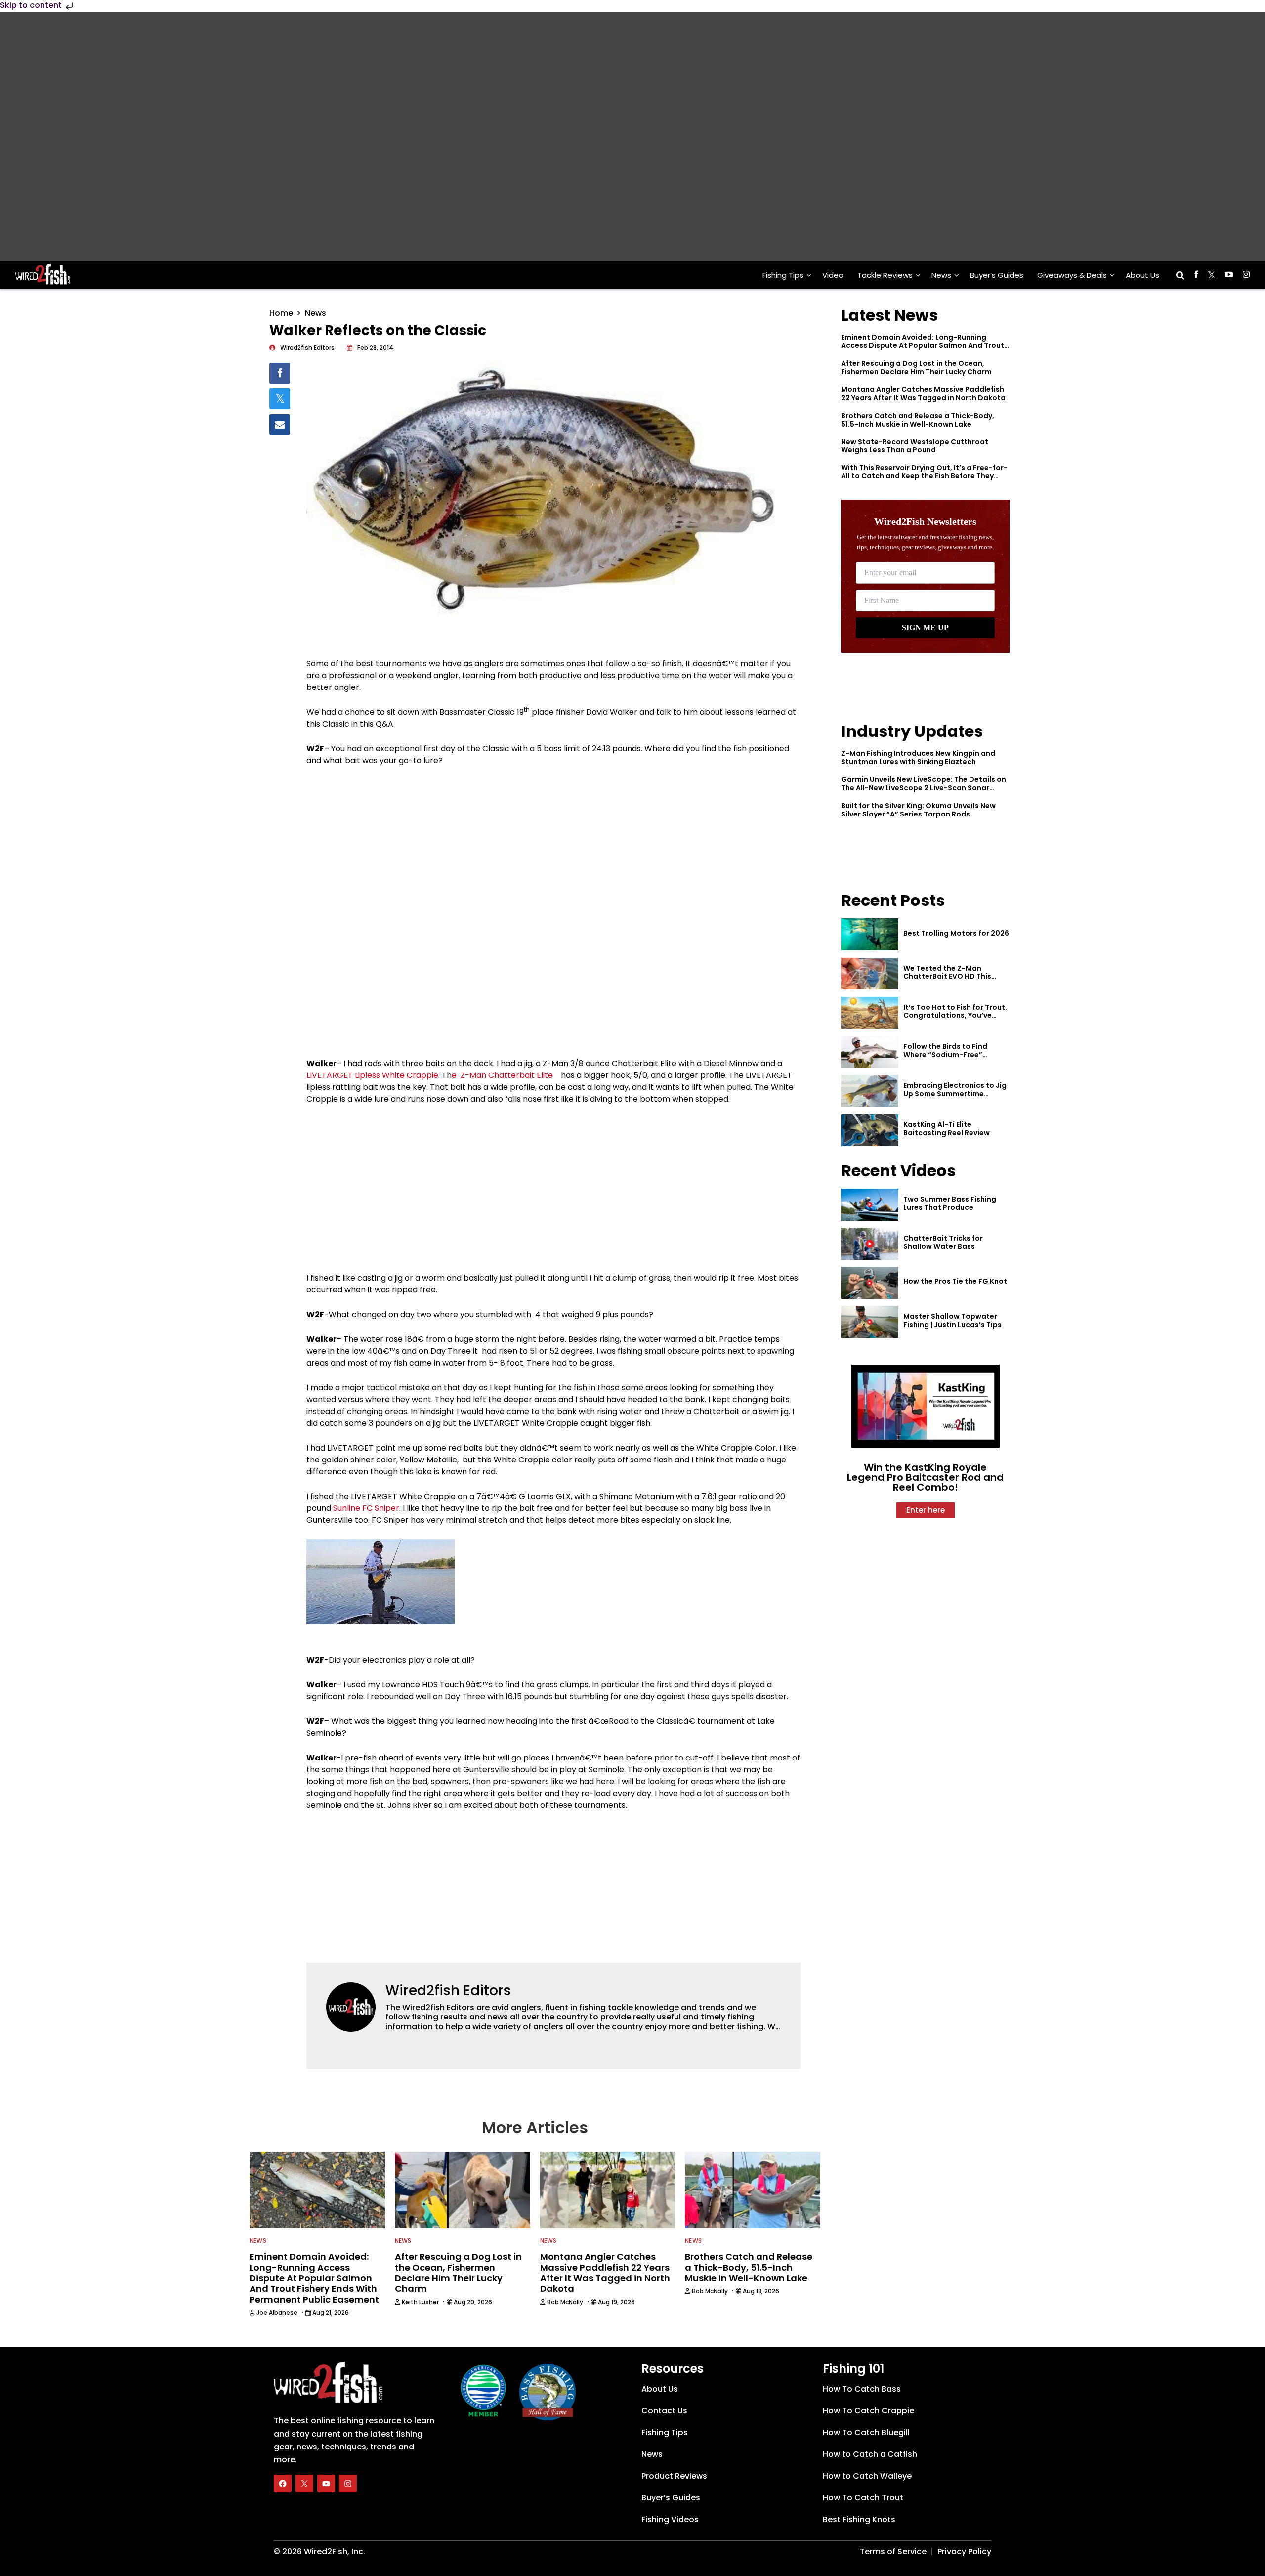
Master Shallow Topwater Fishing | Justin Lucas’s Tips (952, 1320)
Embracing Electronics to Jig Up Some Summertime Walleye (955, 1094)
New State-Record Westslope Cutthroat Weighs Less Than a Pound (915, 446)
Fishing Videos (670, 2519)
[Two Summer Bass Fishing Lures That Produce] (870, 1205)
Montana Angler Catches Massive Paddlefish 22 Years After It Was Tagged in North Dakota (923, 394)
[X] (304, 2483)
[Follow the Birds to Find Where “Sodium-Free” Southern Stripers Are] (870, 1052)
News (941, 275)
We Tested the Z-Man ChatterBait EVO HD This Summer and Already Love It (954, 977)
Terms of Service (893, 2551)
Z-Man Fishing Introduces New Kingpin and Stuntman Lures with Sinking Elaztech (918, 757)
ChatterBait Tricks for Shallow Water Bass (943, 1242)
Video (833, 275)
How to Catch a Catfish (870, 2454)
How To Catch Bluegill (866, 2432)
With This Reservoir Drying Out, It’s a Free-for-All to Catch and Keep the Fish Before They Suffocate (924, 476)
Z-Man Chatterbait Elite (507, 1075)
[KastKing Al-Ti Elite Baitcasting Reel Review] (870, 1130)
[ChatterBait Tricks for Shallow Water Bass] (870, 1244)
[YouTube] (326, 2483)
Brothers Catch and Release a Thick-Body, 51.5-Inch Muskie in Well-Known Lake (918, 420)
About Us (1142, 275)
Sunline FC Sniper (366, 1508)
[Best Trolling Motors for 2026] (870, 934)
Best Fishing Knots (859, 2519)
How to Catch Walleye (867, 2475)
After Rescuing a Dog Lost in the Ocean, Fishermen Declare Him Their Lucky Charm (916, 367)
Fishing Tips (783, 275)
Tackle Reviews (885, 275)
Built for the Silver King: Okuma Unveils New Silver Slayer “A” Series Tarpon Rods (918, 810)
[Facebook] (283, 2483)
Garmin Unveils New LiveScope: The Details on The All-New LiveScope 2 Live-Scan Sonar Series (924, 788)
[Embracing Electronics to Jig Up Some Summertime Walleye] (870, 1091)
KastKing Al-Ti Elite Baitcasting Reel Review (947, 1129)
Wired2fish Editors (448, 1991)
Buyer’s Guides (997, 275)
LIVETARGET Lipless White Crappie (372, 1075)
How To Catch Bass (862, 2388)
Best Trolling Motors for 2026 (956, 933)
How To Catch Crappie (868, 2410)
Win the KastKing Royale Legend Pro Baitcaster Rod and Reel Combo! (925, 1477)
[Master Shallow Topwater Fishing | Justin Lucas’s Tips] (870, 1322)
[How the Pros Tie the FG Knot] (870, 1283)
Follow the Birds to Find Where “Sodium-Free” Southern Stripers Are (945, 1055)
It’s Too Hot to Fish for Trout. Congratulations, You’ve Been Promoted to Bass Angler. (955, 1020)
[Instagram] (348, 2483)
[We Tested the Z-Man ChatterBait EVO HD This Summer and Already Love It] (870, 974)
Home (281, 313)
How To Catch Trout (863, 2497)
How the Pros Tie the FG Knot (955, 1281)
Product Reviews (674, 2475)
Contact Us (664, 2410)
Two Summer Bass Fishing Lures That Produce (950, 1203)
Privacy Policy (964, 2551)
